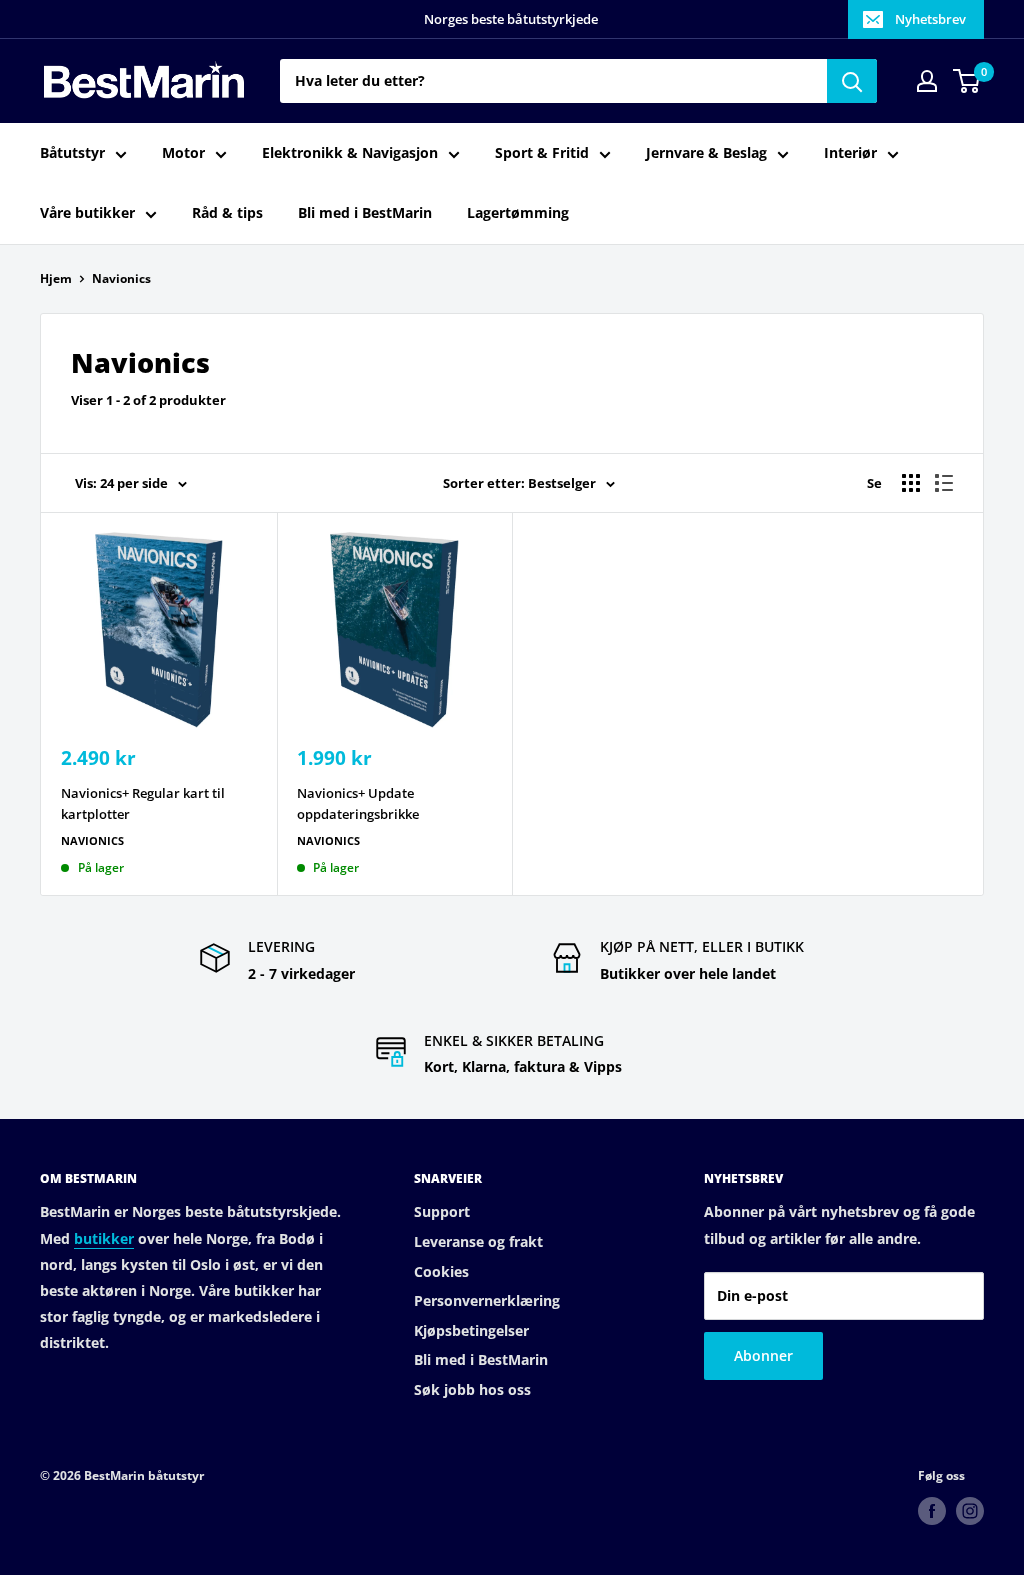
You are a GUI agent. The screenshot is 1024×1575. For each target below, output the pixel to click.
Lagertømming (518, 212)
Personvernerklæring (487, 1300)
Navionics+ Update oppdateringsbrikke (358, 803)
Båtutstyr (72, 152)
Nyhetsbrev (930, 19)
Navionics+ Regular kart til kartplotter (143, 803)
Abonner (763, 1355)
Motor (183, 152)
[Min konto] (927, 81)
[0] (967, 81)
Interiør (850, 152)
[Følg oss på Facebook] (932, 1511)
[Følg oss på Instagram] (970, 1511)
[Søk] (852, 81)
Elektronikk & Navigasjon (350, 152)
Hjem (56, 278)
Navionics (121, 278)
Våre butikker (87, 212)
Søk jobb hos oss (472, 1389)
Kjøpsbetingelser (471, 1330)
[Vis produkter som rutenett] (911, 483)
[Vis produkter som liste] (944, 483)
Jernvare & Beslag (706, 152)
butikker (104, 1238)
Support (442, 1211)
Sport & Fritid (542, 152)
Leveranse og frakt (478, 1241)
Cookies (441, 1271)
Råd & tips (227, 212)
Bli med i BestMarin (365, 212)
